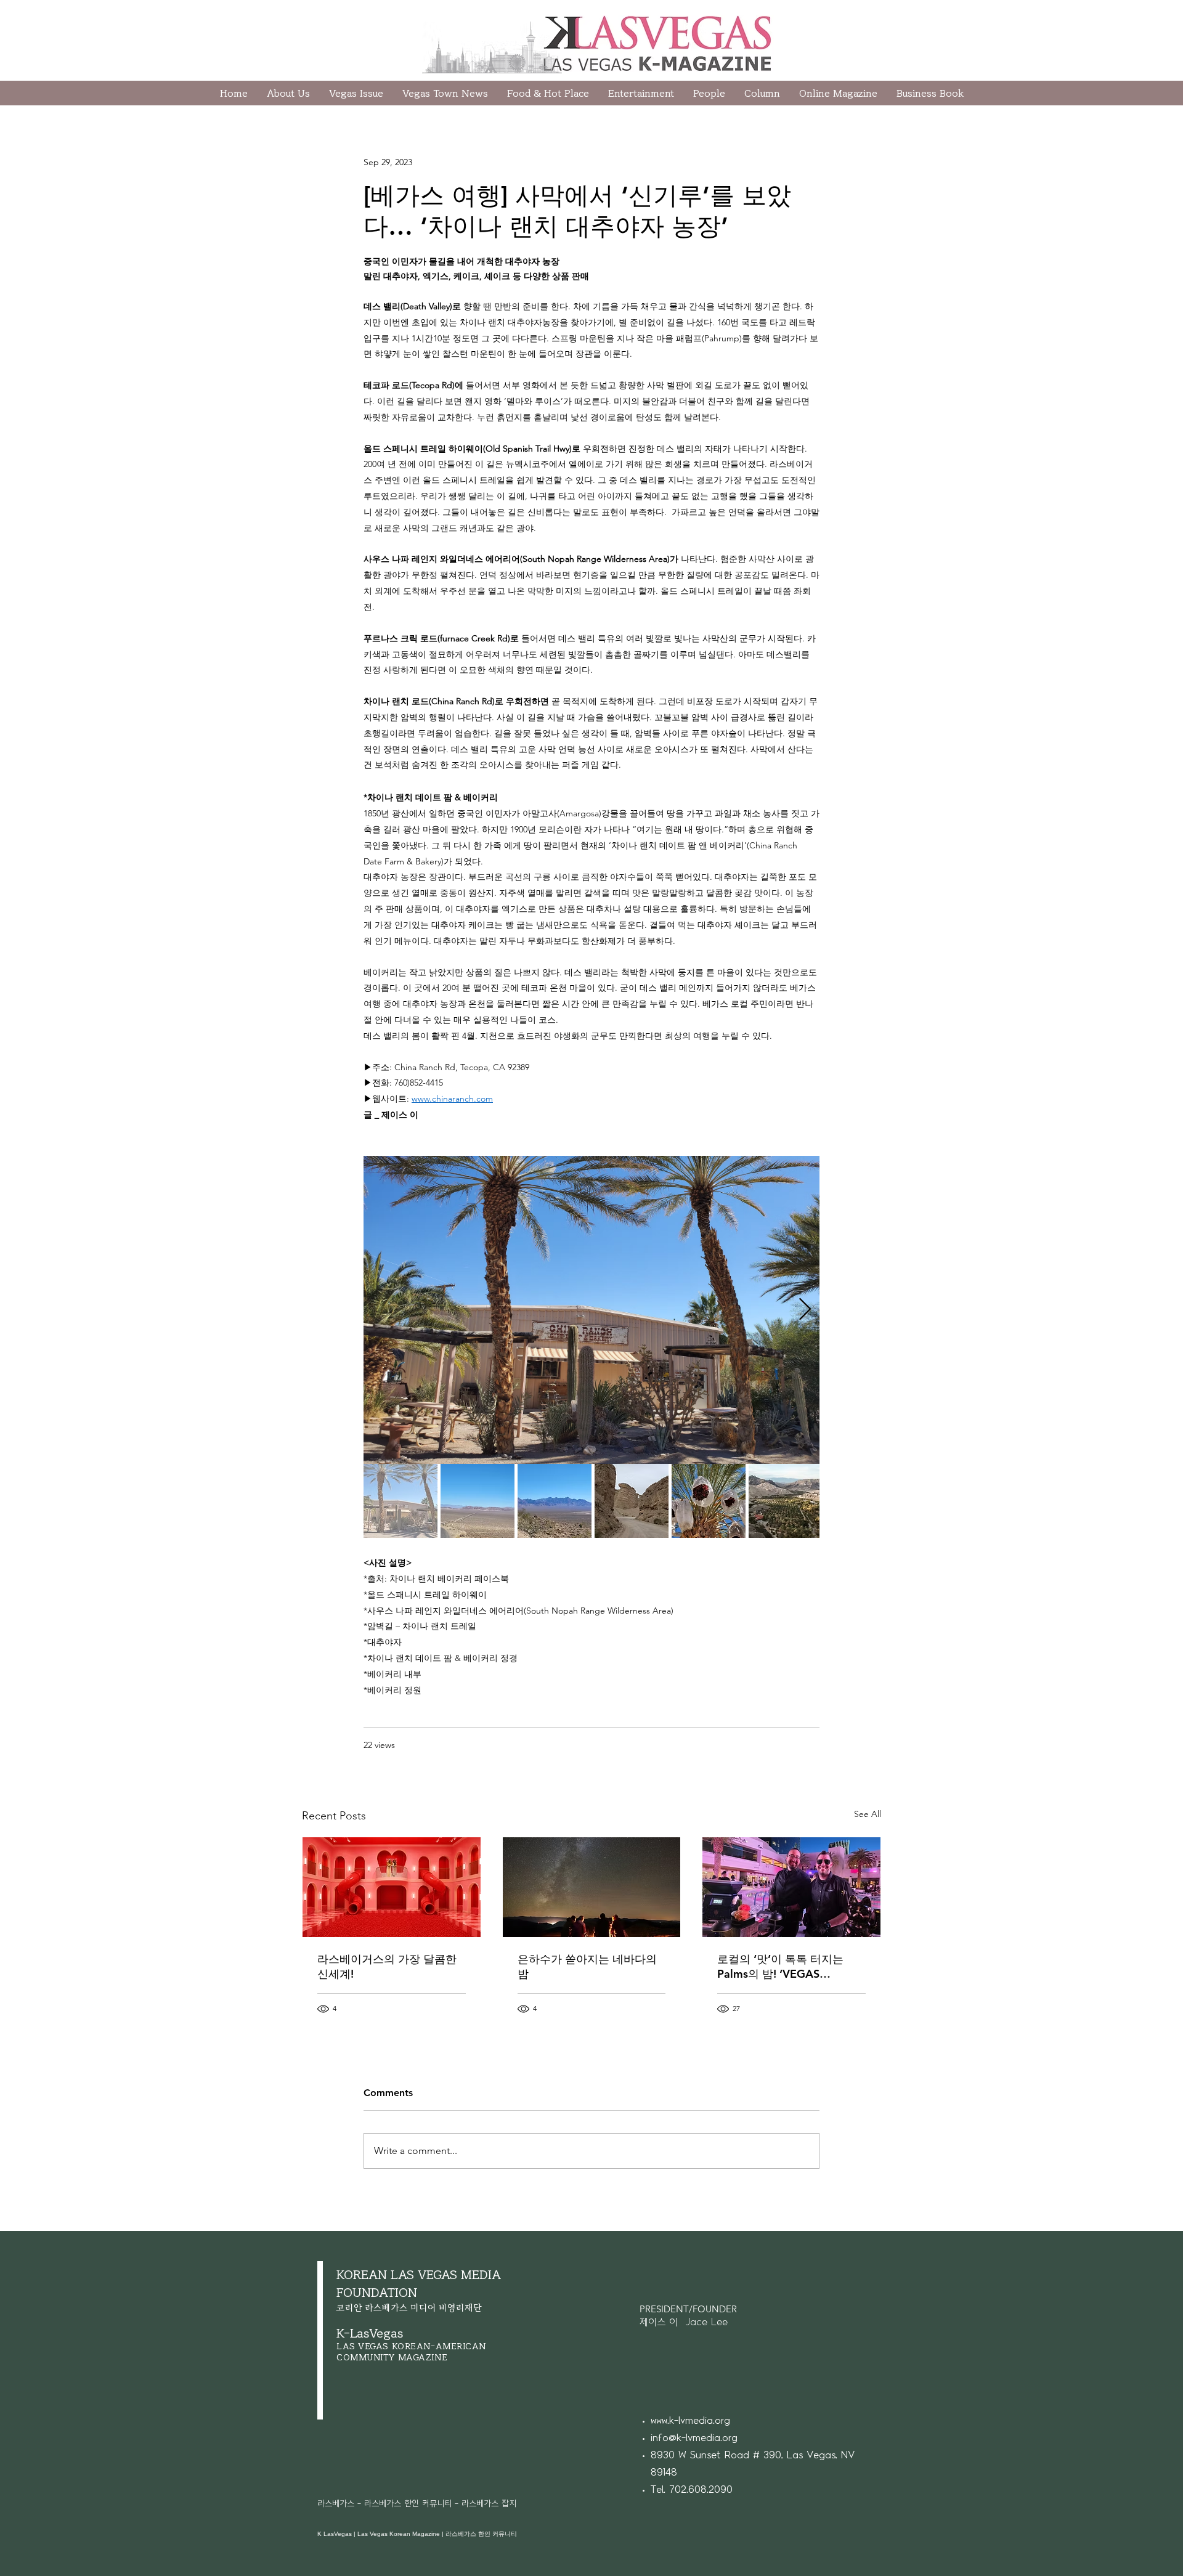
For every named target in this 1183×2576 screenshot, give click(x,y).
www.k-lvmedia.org (690, 2421)
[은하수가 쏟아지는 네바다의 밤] (592, 1887)
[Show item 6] (786, 1501)
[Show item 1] (400, 1501)
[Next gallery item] (805, 1310)
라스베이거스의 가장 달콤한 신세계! (387, 1966)
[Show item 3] (555, 1501)
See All (868, 1814)
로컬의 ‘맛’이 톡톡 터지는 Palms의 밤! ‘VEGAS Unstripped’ (780, 1967)
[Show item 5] (709, 1501)
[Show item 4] (632, 1501)
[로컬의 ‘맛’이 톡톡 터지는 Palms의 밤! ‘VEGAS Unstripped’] (791, 1887)
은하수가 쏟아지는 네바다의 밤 (587, 1966)
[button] (762, 93)
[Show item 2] (478, 1501)
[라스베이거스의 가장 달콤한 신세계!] (392, 1887)
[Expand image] (591, 1310)
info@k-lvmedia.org (694, 2438)
